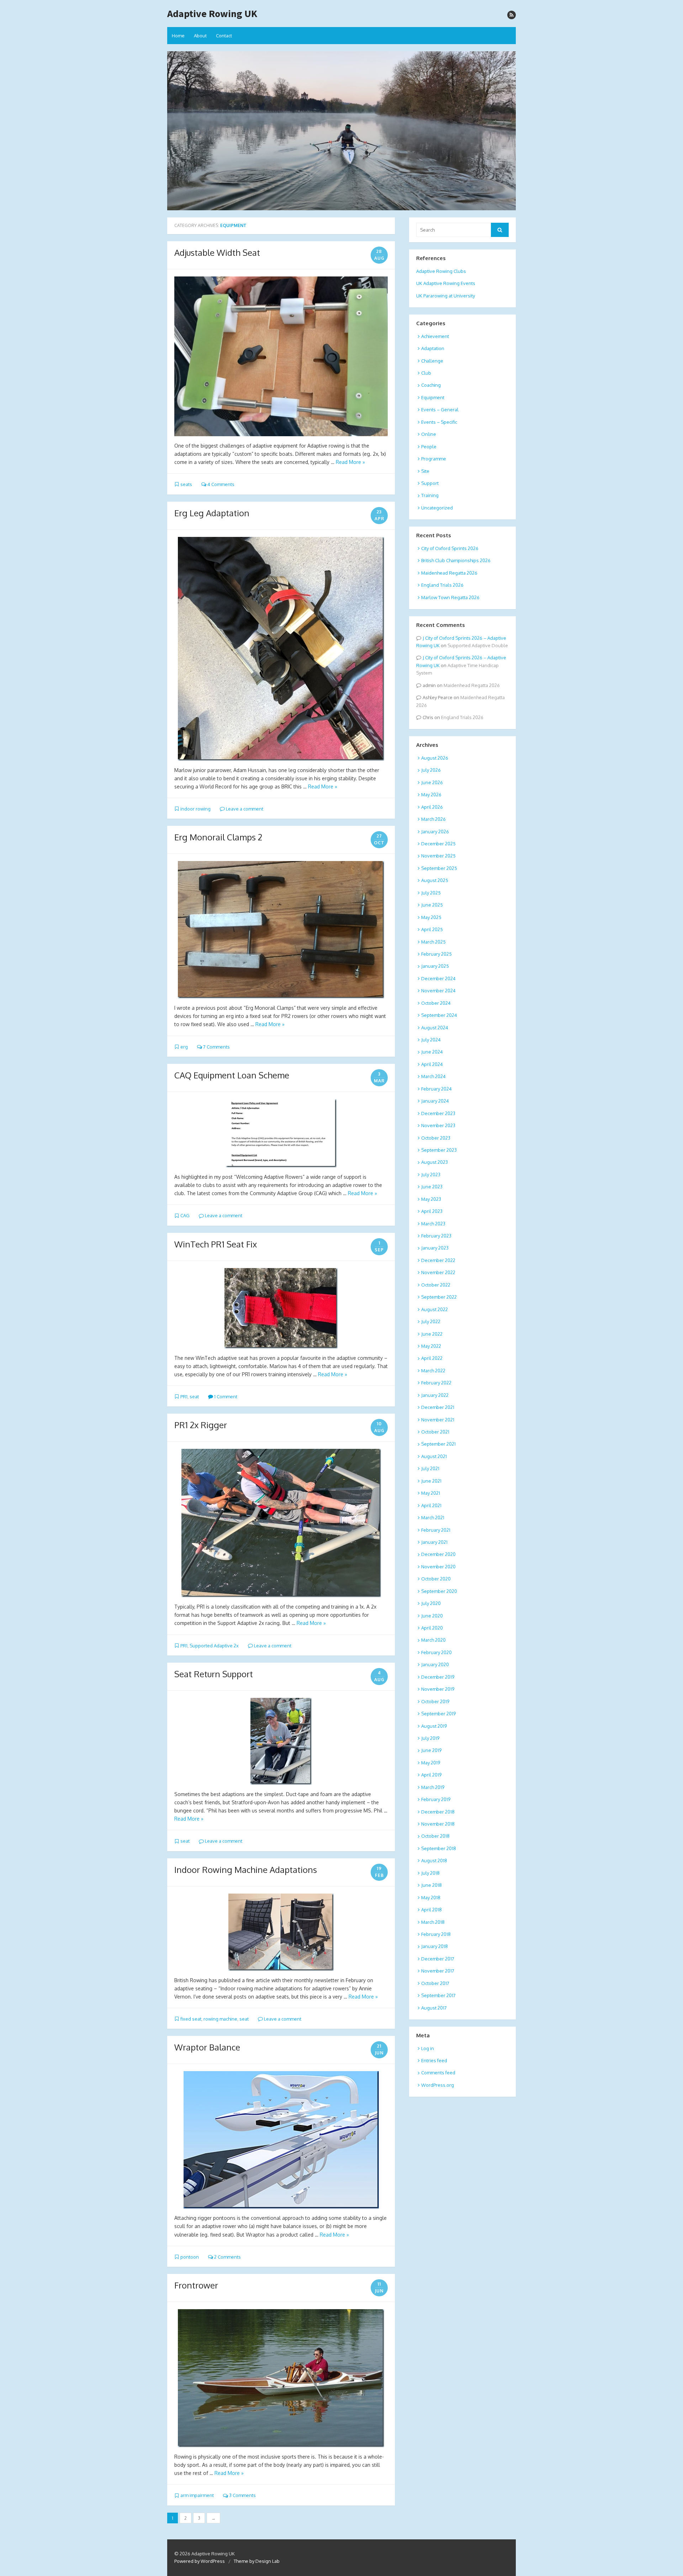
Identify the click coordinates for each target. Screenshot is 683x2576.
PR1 (184, 1397)
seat (194, 1397)
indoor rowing (195, 809)
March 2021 (433, 1517)
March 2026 (433, 819)
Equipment (433, 397)
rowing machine (220, 2019)
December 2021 (438, 1407)
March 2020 (433, 1640)
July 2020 (431, 1603)
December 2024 (438, 978)
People (429, 447)
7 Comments (216, 1047)
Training (430, 495)
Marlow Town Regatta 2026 (450, 597)
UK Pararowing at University (446, 296)
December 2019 (438, 1677)
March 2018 (433, 1922)
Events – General (440, 410)
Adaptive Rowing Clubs (441, 271)
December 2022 (438, 1260)
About (200, 36)
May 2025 (431, 917)
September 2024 (439, 1015)
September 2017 (438, 1995)
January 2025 (435, 966)
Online (429, 434)
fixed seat (191, 2019)
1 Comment (225, 1397)
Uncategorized (437, 508)
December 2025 (438, 844)
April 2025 (432, 929)
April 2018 (431, 1910)
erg (184, 1047)
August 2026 (435, 758)
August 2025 (435, 880)
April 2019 (431, 1775)
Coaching (431, 385)
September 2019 (438, 1714)
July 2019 (430, 1738)
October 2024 (436, 1003)
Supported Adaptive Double (478, 645)
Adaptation (433, 348)
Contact (224, 36)
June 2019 (431, 1750)
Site (425, 471)
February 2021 (436, 1530)
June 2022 (432, 1334)
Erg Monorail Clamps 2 (218, 837)
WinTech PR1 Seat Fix (216, 1244)
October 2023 (436, 1138)
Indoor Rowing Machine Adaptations (246, 1870)
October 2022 (436, 1285)
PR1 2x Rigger (201, 1425)
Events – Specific (439, 422)
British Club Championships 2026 (456, 560)
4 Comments (220, 484)
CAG (185, 1215)
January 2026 (435, 832)
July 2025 (431, 893)
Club (426, 373)
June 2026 (432, 782)
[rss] (512, 15)
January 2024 (435, 1101)
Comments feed (438, 2073)
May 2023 (431, 1199)
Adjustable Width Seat (217, 252)
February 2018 (436, 1934)
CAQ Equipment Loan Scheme (232, 1075)
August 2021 (434, 1456)
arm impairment (197, 2495)
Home (178, 36)
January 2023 (435, 1248)
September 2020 (439, 1591)
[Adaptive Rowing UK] (341, 131)
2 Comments (227, 2257)
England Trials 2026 (442, 585)
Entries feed (434, 2060)
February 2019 (436, 1799)
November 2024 (438, 991)
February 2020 (436, 1652)
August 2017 (434, 2008)
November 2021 (438, 1420)
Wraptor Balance (207, 2047)
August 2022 (435, 1309)
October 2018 (435, 1836)
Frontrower (196, 2285)
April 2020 (432, 1628)
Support (430, 483)
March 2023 (433, 1224)
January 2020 (435, 1664)
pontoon (190, 2257)
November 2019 (438, 1689)
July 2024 (431, 1040)
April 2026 (432, 807)
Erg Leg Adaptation (212, 513)
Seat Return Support (214, 1674)
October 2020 (436, 1579)
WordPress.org (438, 2085)
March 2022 (433, 1371)
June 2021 (431, 1481)
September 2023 (439, 1150)
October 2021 (435, 1432)
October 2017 (435, 1983)
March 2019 (433, 1787)
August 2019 (434, 1726)
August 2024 (435, 1028)
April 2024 (432, 1064)
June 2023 (432, 1187)
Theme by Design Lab (257, 2561)
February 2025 (436, 954)
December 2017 (438, 1959)
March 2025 (433, 942)
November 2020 (438, 1567)
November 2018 (438, 1824)
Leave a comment (244, 809)
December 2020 (438, 1554)
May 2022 (431, 1346)
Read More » (350, 462)
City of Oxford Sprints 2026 (450, 548)
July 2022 (431, 1321)
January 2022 (435, 1395)
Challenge (432, 361)
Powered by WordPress (200, 2561)
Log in (428, 2048)
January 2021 (434, 1542)
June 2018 (431, 1885)
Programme (434, 459)
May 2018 (431, 1897)
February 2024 (436, 1089)
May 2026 (431, 795)
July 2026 (431, 770)
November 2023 (438, 1125)
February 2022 (436, 1383)
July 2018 (430, 1873)
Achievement (435, 336)
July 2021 (430, 1468)
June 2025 (432, 905)
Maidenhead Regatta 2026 (449, 573)
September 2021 (438, 1444)
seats (186, 484)
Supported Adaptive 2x (214, 1646)
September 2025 (439, 868)
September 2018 (439, 1848)
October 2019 (435, 1701)
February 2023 (436, 1236)
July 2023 (431, 1174)
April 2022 (432, 1358)
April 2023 (432, 1211)
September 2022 (439, 1297)
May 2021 (431, 1493)
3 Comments (242, 2495)
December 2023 (438, 1113)
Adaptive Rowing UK (212, 14)
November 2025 (438, 856)
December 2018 (438, 1812)
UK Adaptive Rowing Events (446, 283)
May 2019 (431, 1763)
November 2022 (438, 1272)
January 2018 (435, 1946)
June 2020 (432, 1616)
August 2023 (435, 1162)
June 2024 (432, 1052)
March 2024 (433, 1076)
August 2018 (434, 1860)
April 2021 (431, 1505)
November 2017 (438, 1971)
